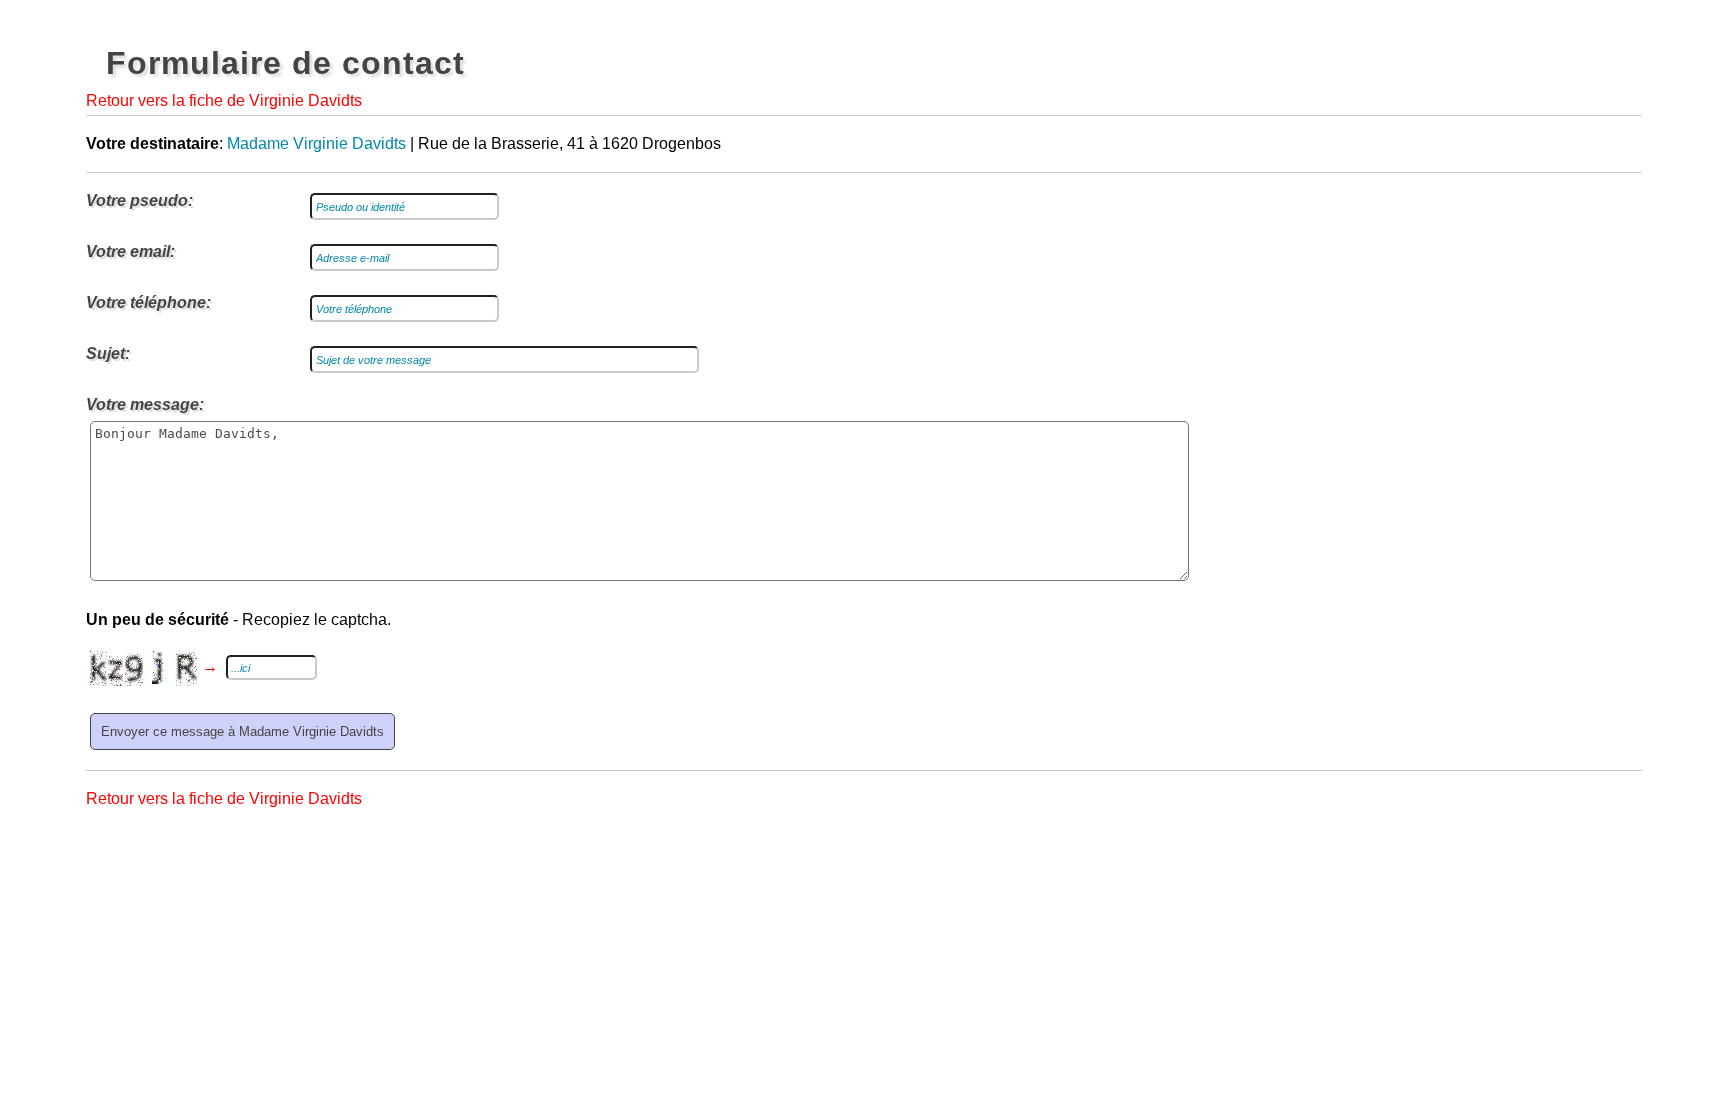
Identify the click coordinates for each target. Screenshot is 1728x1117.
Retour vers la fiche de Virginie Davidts (224, 100)
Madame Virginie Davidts (316, 143)
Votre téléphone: (148, 302)
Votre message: (145, 404)
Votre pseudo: (139, 200)
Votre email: (130, 251)
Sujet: (108, 353)
